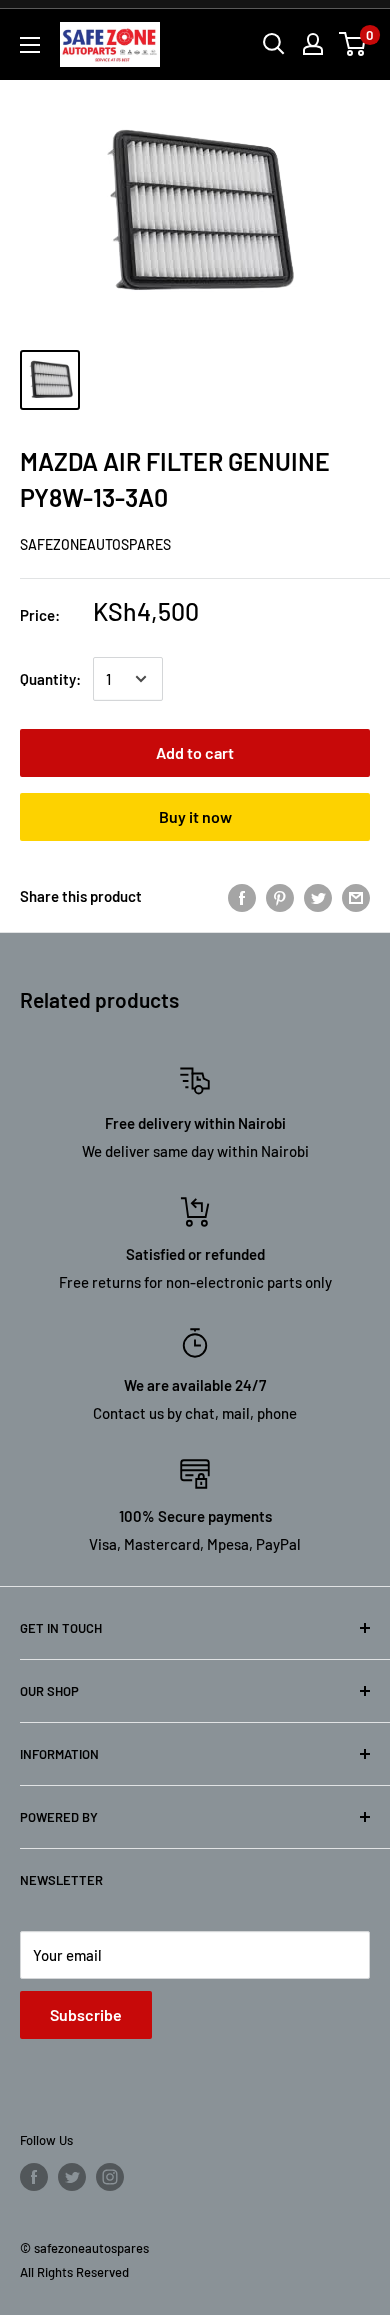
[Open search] (274, 44)
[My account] (313, 44)
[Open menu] (30, 45)
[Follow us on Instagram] (110, 2177)
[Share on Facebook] (242, 896)
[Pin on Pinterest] (280, 896)
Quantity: (50, 679)
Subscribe (86, 2014)
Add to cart (195, 752)
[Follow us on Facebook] (34, 2177)
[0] (353, 44)
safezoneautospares (95, 544)
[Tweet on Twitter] (318, 896)
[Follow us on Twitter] (72, 2177)
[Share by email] (356, 896)
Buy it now (195, 816)
